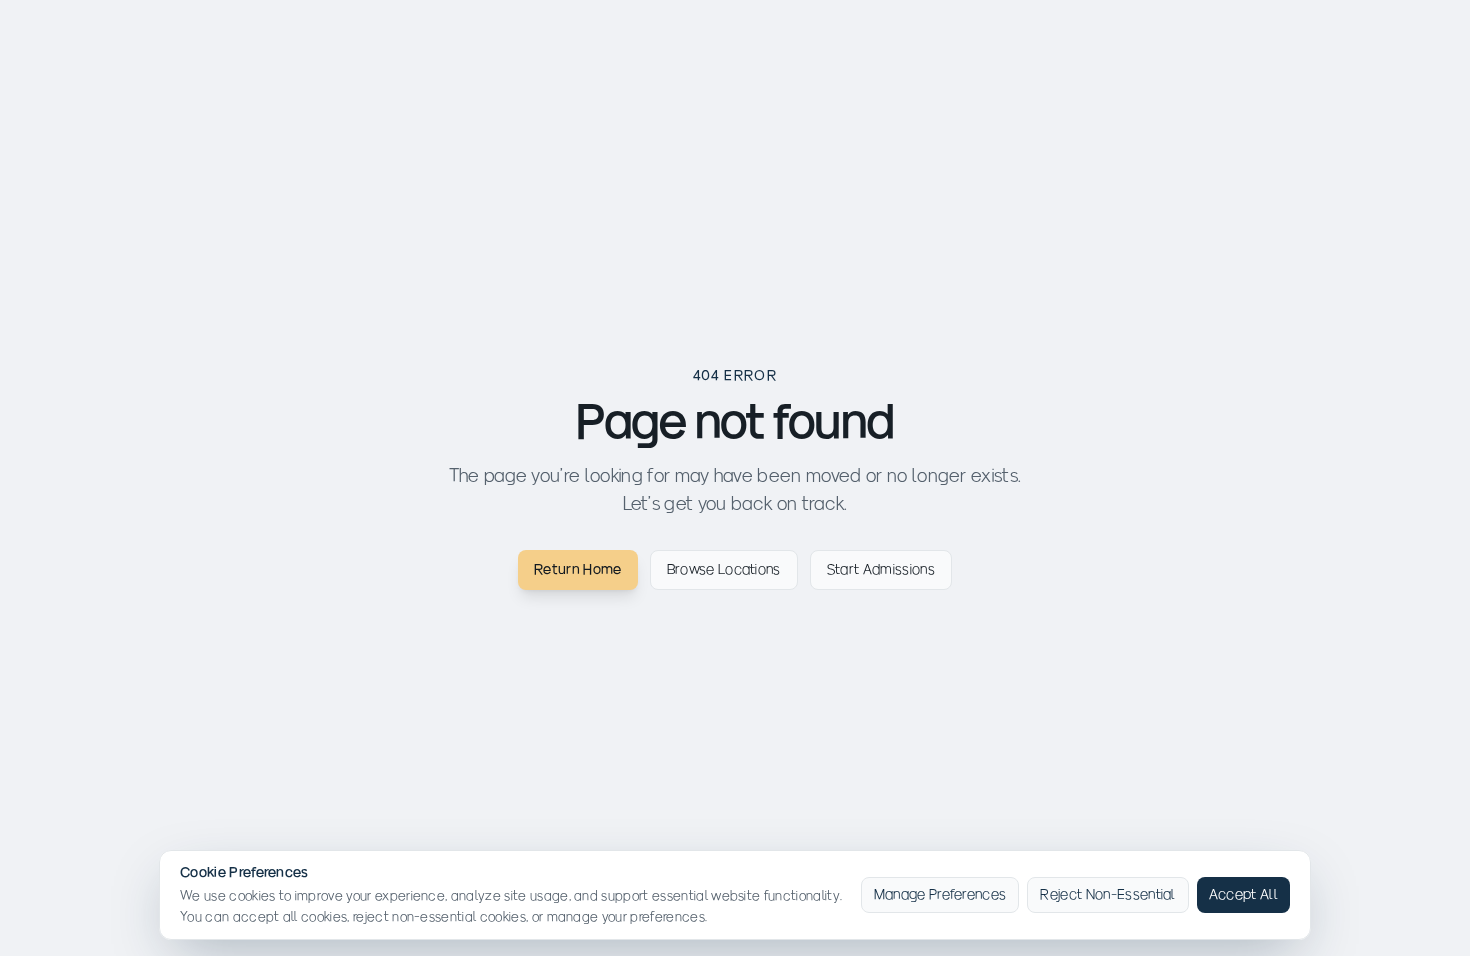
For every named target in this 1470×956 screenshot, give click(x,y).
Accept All (1243, 894)
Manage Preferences (940, 894)
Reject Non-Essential (1107, 894)
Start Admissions (881, 569)
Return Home (578, 569)
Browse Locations (724, 569)
